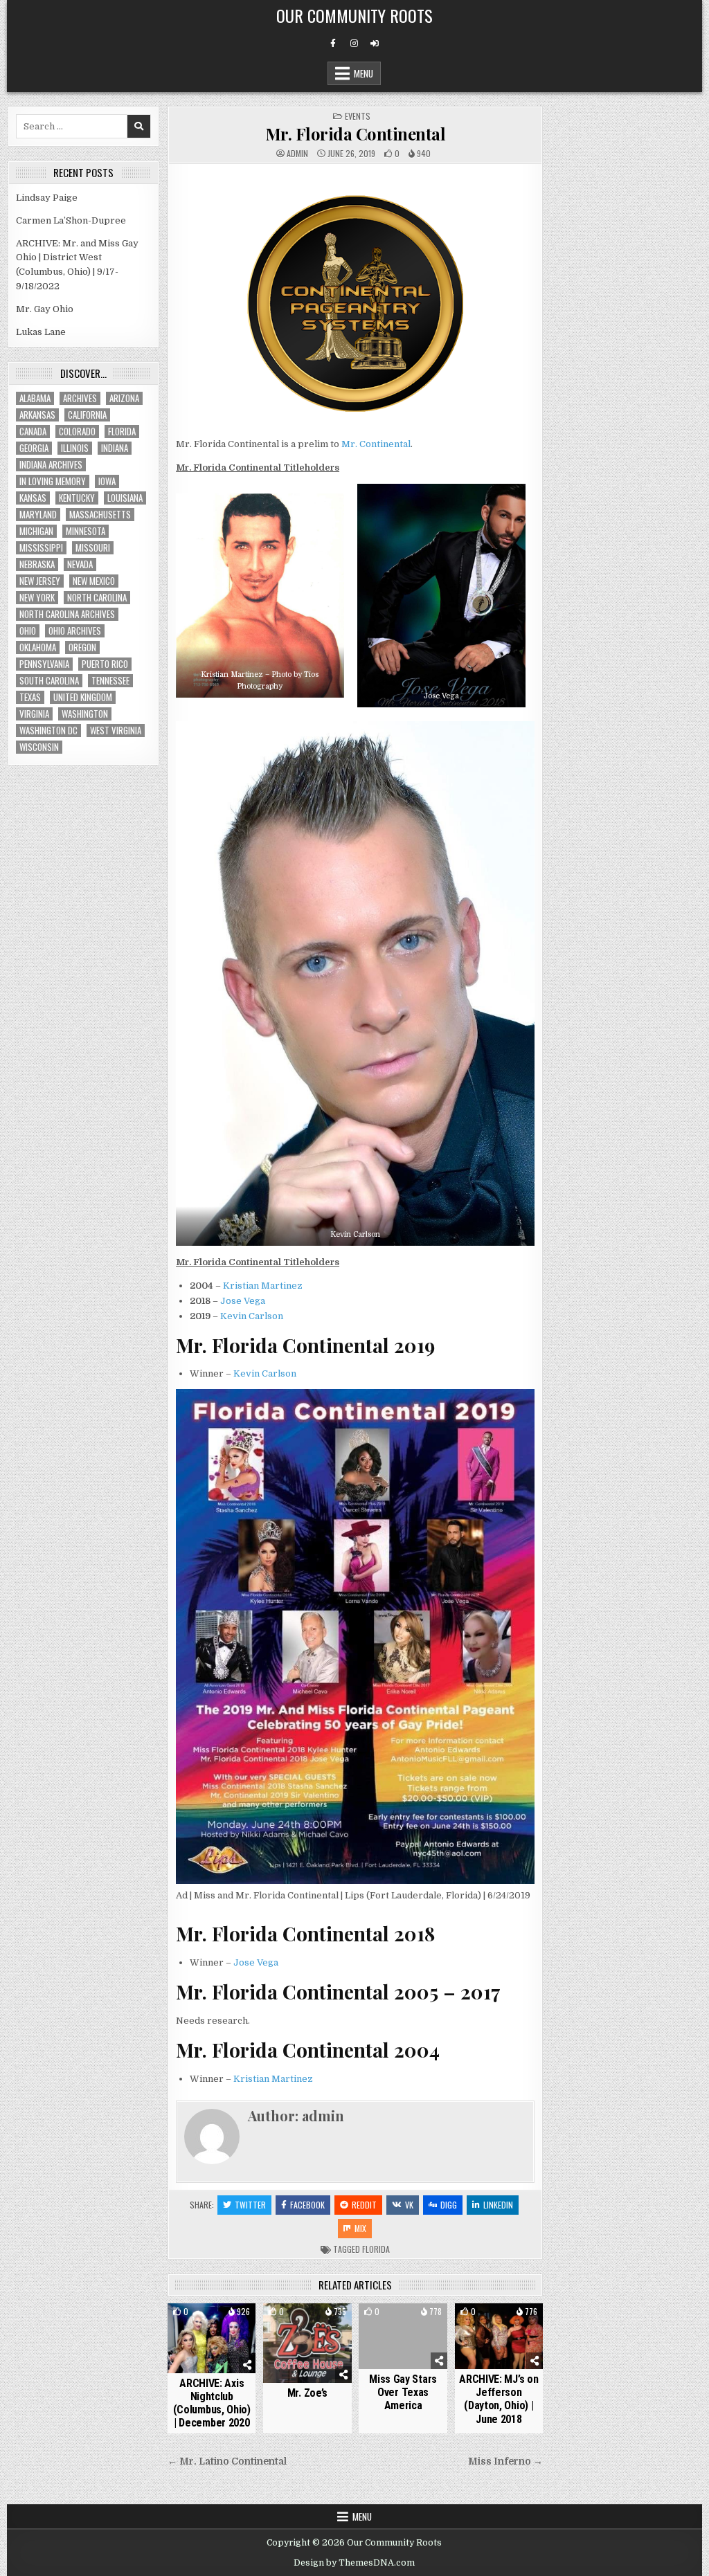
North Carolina (97, 598)
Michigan (36, 531)
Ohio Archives (75, 631)
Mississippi (41, 548)
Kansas (33, 498)
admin (297, 154)
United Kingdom (83, 697)
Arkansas (37, 415)
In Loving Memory (53, 481)
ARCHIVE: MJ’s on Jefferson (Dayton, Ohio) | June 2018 (499, 2399)
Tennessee (110, 681)
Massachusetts (100, 515)
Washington (85, 714)
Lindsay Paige (47, 198)
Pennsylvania (44, 664)
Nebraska (37, 564)
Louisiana (125, 498)
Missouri (93, 548)
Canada (33, 432)
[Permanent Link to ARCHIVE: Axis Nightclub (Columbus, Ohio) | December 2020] (212, 2338)
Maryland (38, 515)
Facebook (307, 2205)
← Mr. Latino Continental (227, 2461)
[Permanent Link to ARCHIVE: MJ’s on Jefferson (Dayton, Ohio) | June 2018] (499, 2337)
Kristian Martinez (263, 1286)
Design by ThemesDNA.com (354, 2563)
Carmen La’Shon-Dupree (71, 220)
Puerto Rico (105, 664)
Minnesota (86, 531)
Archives (80, 398)
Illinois (75, 448)
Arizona (124, 398)
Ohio (28, 631)
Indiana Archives (51, 465)
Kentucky (77, 498)
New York (37, 598)
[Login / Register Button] (375, 44)
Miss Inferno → (505, 2461)
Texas (30, 697)
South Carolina (49, 681)
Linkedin (498, 2205)
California (87, 415)
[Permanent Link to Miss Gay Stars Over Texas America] (403, 2337)
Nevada (80, 564)
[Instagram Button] (354, 44)
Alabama (35, 398)
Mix (360, 2228)
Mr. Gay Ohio (45, 309)
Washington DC (48, 731)
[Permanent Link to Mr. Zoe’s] (307, 2343)
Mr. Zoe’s (307, 2393)
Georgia (34, 448)
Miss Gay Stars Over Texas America (403, 2392)
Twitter (250, 2205)
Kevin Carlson (252, 1316)
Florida (376, 2249)
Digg (449, 2205)
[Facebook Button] (333, 44)
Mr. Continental (376, 444)
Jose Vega (243, 1301)
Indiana (115, 448)
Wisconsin (39, 747)
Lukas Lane (41, 332)
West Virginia (116, 731)
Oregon (82, 647)
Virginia (34, 714)
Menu (364, 73)
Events (358, 116)
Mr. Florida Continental (356, 134)
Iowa (107, 481)
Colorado (77, 432)
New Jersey (40, 581)
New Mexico (94, 581)
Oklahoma (38, 647)
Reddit (364, 2205)
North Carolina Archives (67, 614)
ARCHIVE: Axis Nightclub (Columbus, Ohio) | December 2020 (212, 2403)
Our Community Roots (354, 15)
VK (409, 2205)
